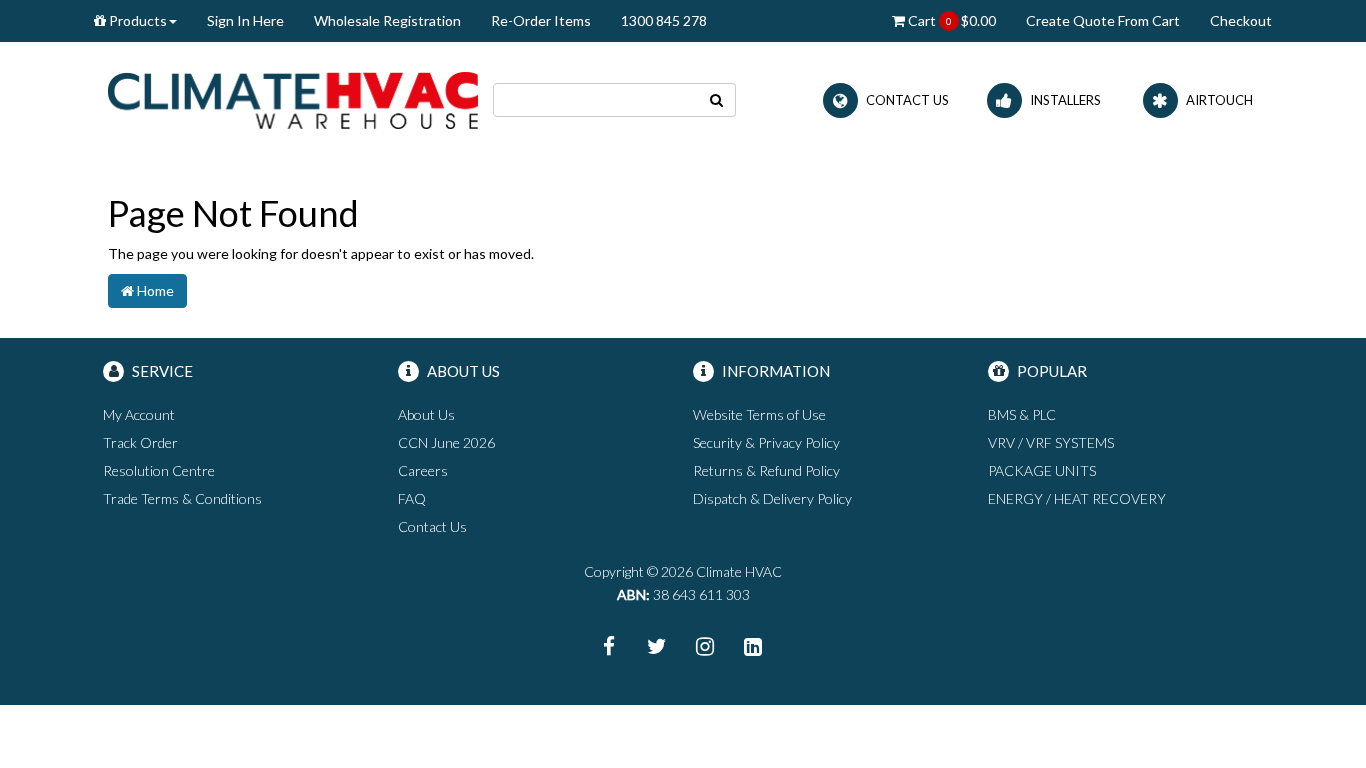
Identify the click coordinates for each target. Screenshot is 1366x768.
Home (154, 290)
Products (136, 20)
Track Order (140, 442)
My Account (139, 414)
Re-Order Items (541, 20)
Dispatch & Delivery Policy (772, 498)
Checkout (1241, 20)
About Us (426, 414)
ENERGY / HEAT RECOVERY (1077, 498)
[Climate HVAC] (293, 98)
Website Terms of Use (759, 414)
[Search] (717, 100)
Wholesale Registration (387, 20)
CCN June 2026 (446, 442)
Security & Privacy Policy (766, 442)
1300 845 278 (664, 20)
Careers (423, 470)
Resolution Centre (159, 470)
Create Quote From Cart (1103, 20)
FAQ (412, 498)
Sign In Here (245, 20)
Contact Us (432, 526)
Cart (950, 20)
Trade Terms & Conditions (182, 498)
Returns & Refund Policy (766, 470)
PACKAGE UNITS (1042, 470)
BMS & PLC (1022, 414)
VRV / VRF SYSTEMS (1051, 442)
